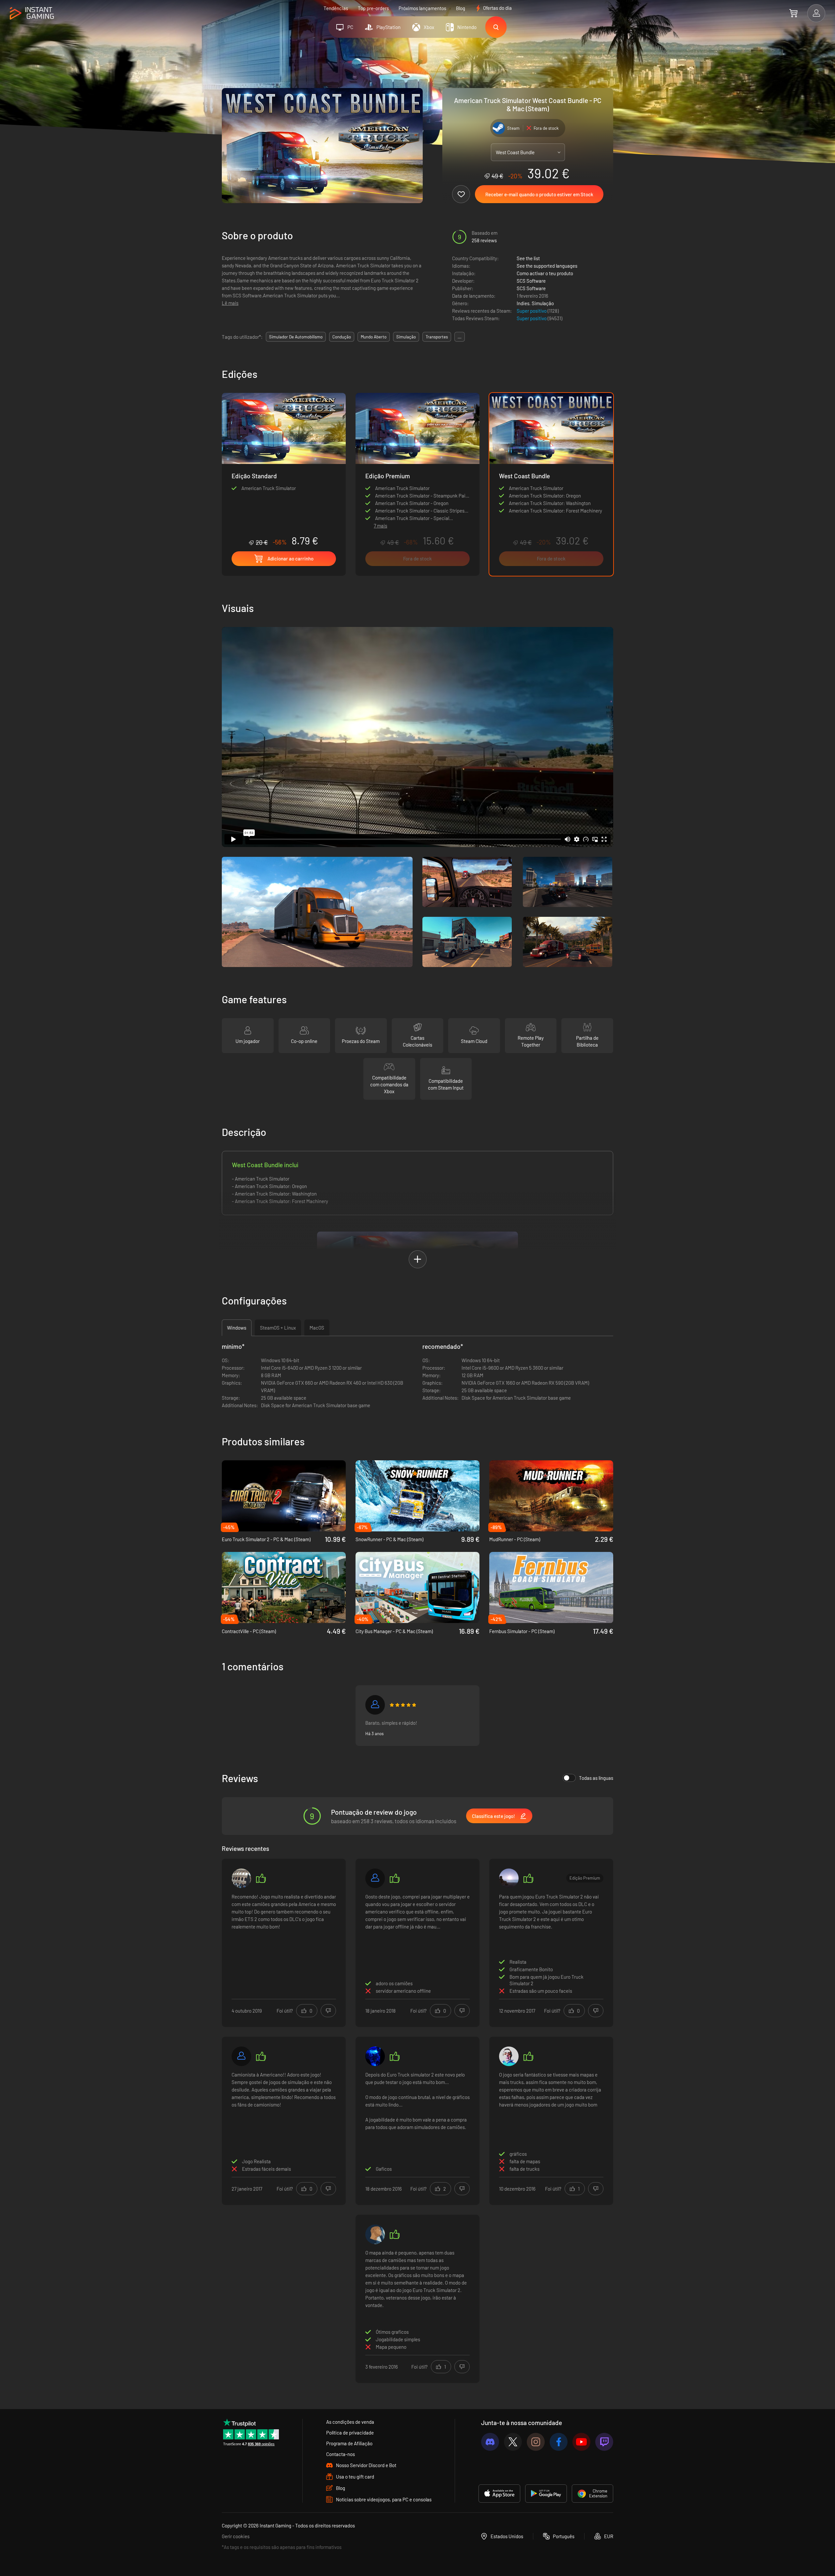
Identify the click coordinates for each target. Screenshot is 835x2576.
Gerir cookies (236, 2536)
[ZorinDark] (375, 2056)
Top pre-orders (373, 8)
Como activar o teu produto (545, 273)
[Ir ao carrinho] (793, 13)
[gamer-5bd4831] (375, 1705)
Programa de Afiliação (349, 2443)
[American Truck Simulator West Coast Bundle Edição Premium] (417, 455)
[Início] (32, 14)
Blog (461, 8)
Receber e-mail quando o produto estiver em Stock (539, 194)
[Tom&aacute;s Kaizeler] (509, 1878)
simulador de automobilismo (296, 337)
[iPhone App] (499, 2494)
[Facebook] (559, 2442)
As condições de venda (350, 2422)
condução (342, 337)
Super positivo (532, 311)
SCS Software (531, 281)
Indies (523, 303)
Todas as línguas (596, 1778)
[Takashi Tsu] (241, 2056)
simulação (406, 337)
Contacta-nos (341, 2454)
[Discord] (490, 2442)
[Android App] (546, 2494)
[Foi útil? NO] (328, 2011)
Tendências (336, 8)
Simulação (543, 303)
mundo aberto (374, 337)
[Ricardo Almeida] (375, 2234)
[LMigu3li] (241, 1878)
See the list (528, 258)
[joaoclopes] (509, 2056)
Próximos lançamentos (422, 8)
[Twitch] (604, 2442)
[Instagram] (536, 2442)
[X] (513, 2442)
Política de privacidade (350, 2433)
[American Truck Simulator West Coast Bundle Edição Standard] (284, 470)
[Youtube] (581, 2442)
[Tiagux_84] (375, 1878)
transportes (437, 337)
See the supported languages (547, 266)
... (460, 337)
